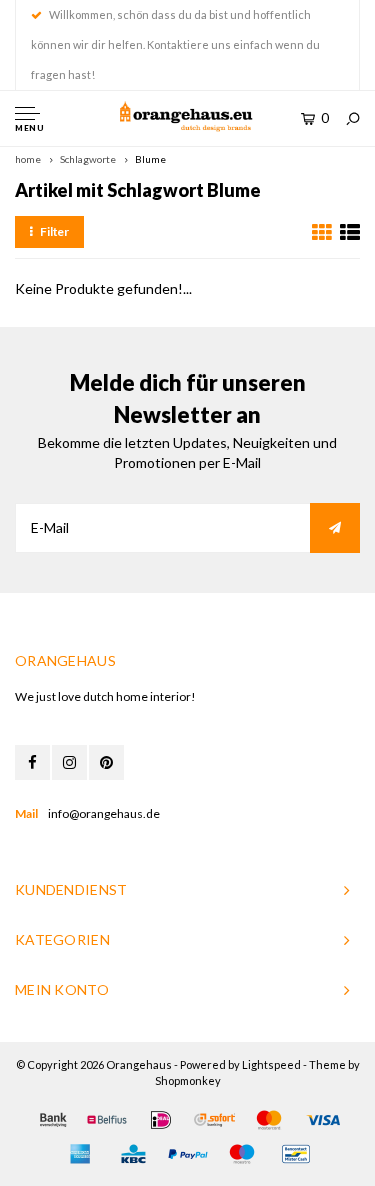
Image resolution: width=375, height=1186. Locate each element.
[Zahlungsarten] (53, 1120)
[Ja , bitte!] (335, 528)
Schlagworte (88, 159)
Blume (150, 159)
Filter (54, 231)
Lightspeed (271, 1064)
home (28, 159)
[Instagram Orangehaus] (69, 762)
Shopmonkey (188, 1080)
